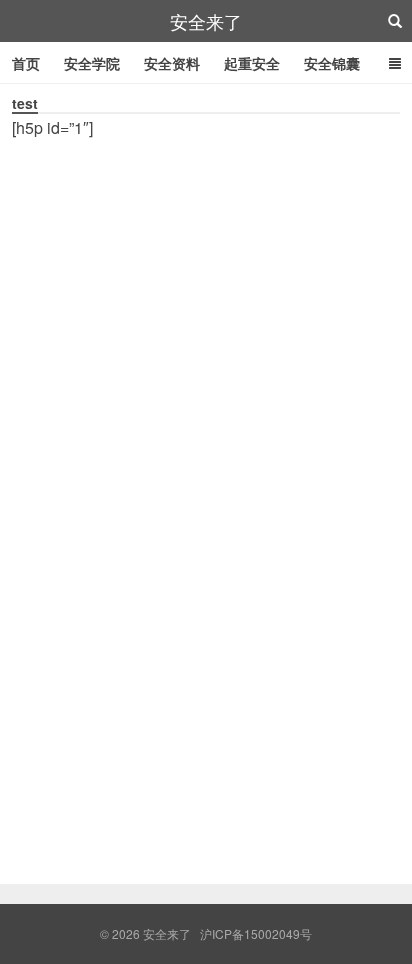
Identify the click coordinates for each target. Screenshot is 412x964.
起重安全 (252, 63)
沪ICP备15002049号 (256, 933)
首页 (26, 63)
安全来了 (206, 21)
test (25, 103)
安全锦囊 (332, 63)
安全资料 (172, 63)
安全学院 (92, 63)
